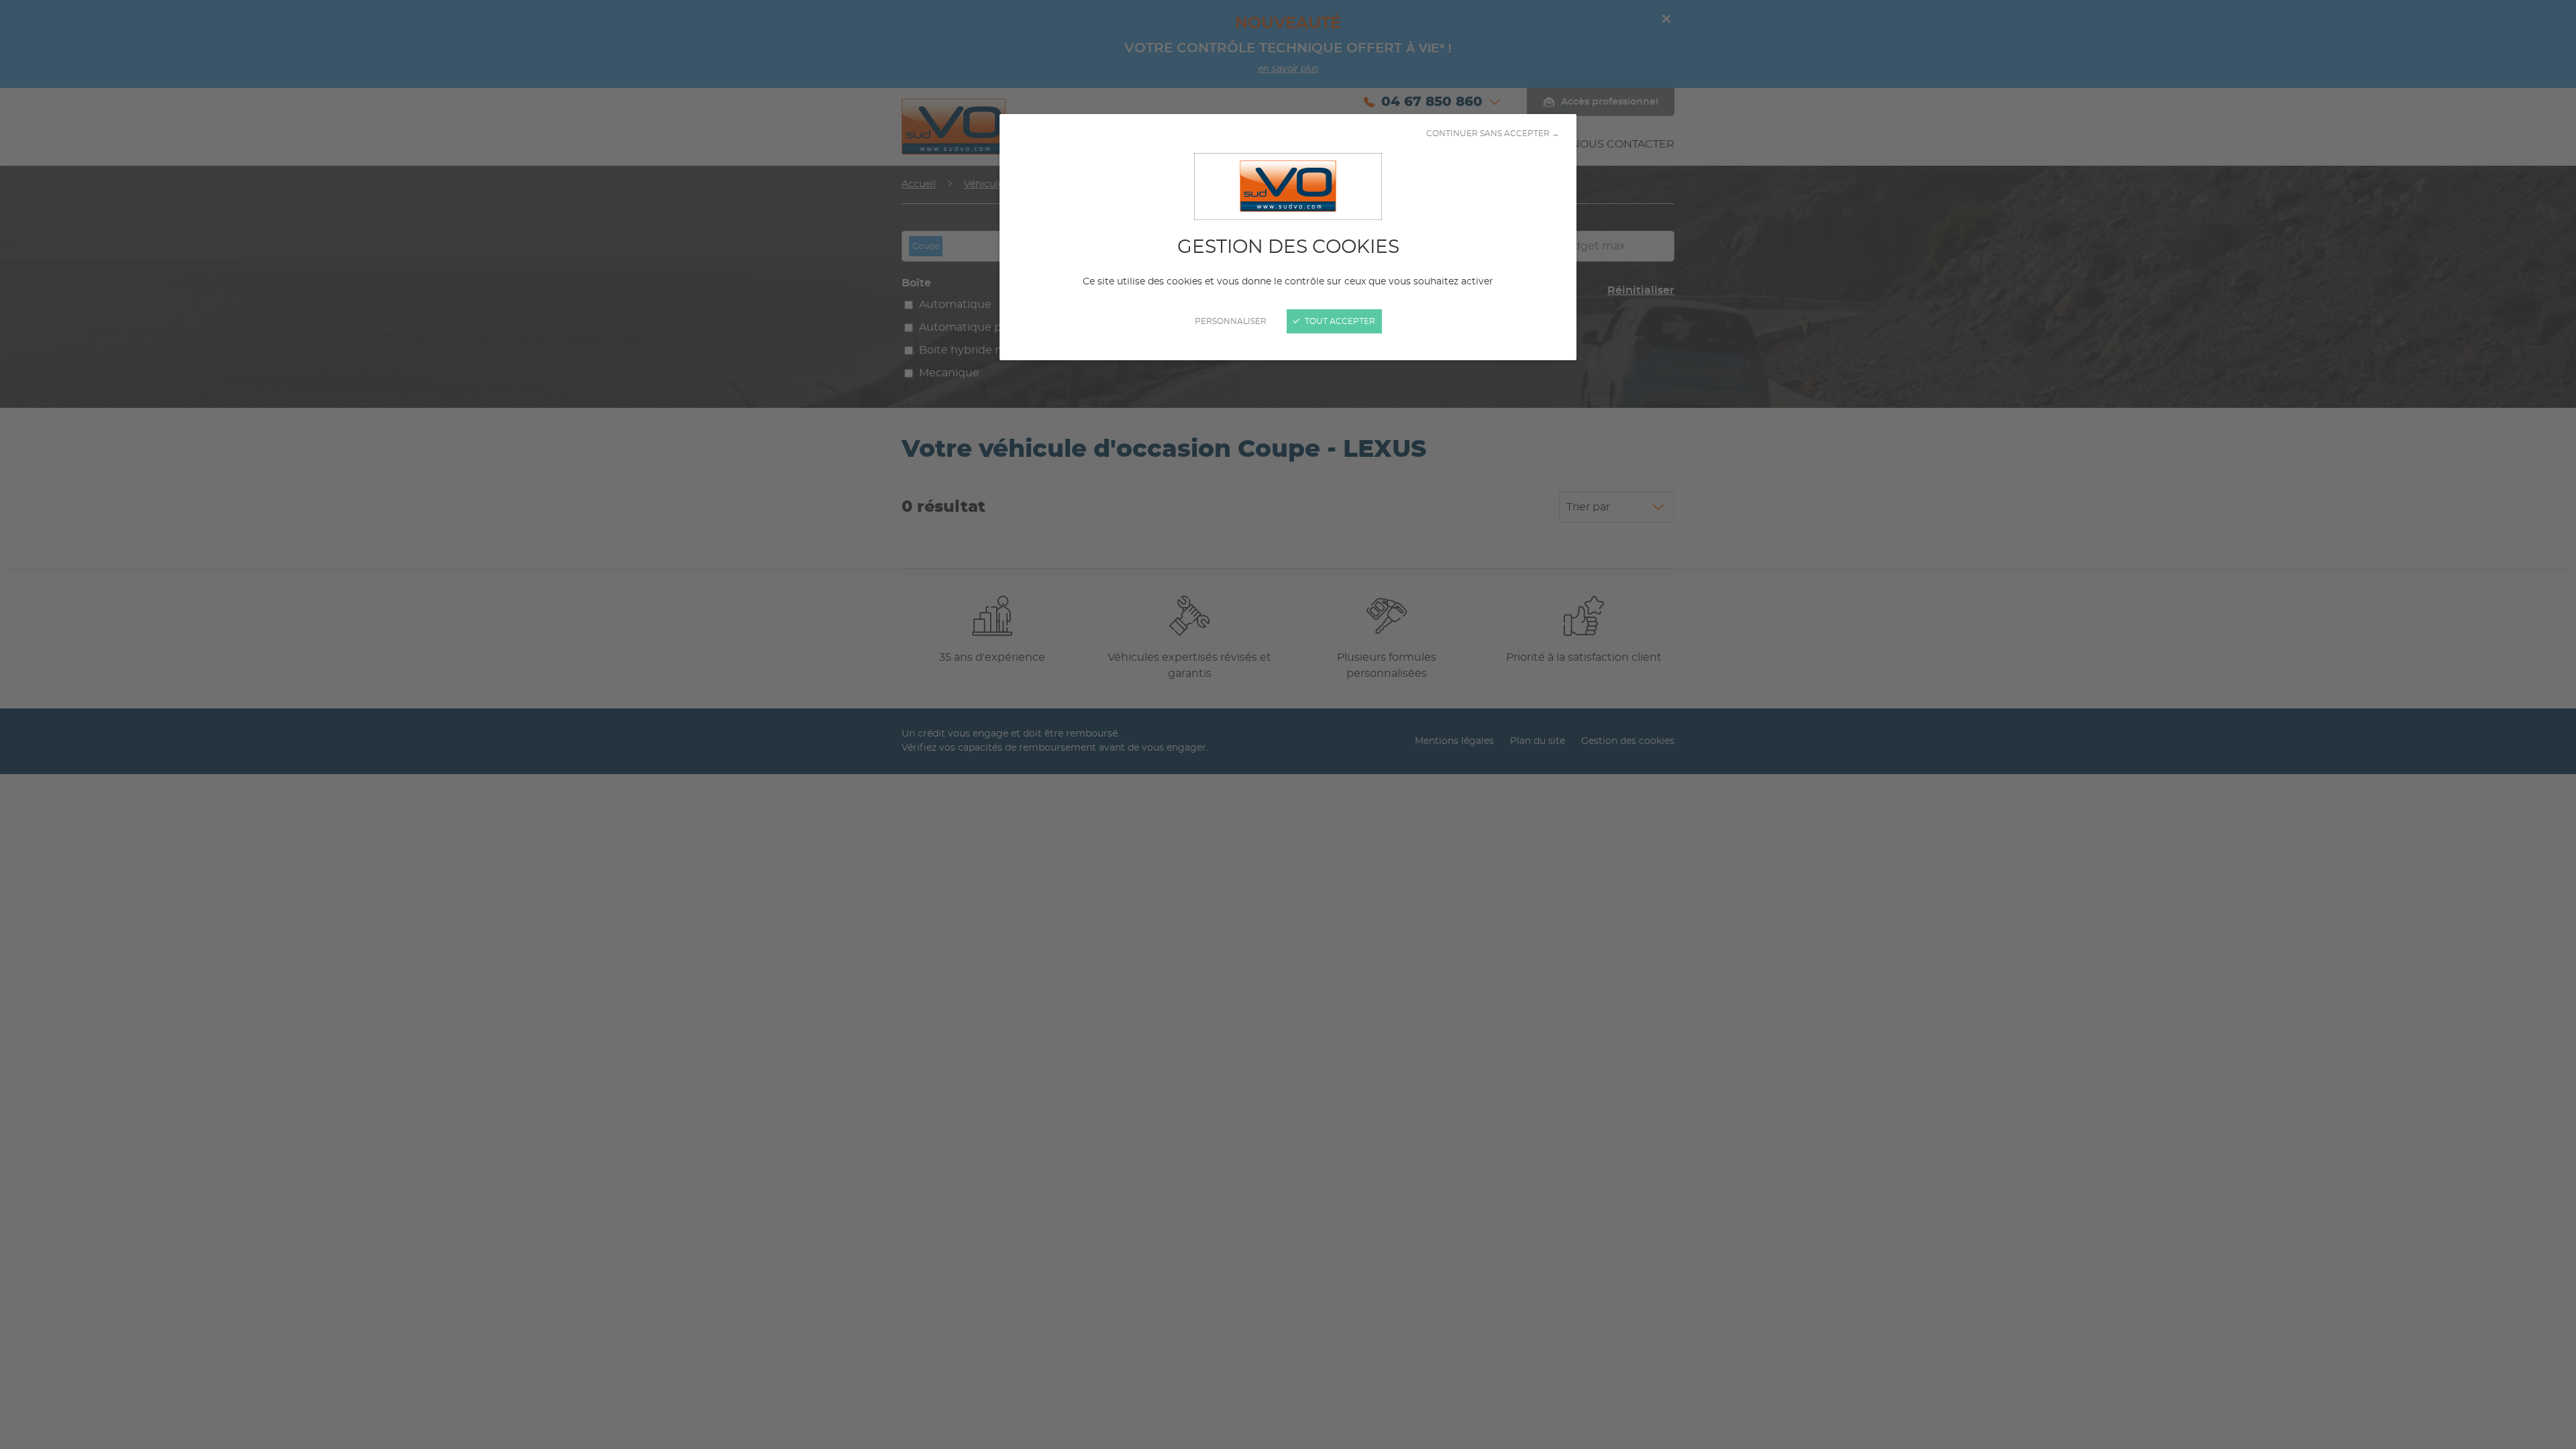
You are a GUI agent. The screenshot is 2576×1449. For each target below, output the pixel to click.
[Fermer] (1288, 724)
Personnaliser (1231, 321)
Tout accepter (1339, 321)
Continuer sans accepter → (1493, 133)
